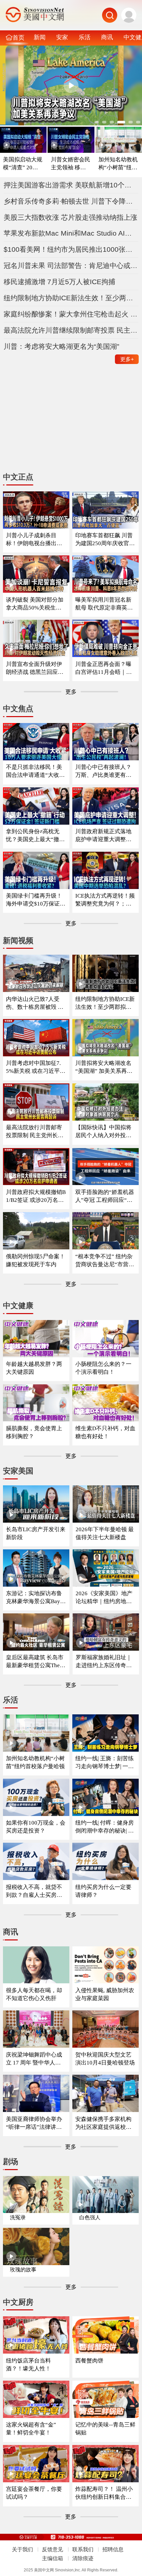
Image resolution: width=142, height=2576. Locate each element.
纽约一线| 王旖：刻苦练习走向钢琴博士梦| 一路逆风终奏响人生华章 (105, 1763)
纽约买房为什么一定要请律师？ (103, 1891)
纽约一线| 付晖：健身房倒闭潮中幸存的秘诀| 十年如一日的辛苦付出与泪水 (105, 1827)
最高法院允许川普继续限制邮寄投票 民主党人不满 (71, 330)
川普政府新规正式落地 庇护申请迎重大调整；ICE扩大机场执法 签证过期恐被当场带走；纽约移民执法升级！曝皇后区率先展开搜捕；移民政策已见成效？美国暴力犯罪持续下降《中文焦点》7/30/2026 (105, 836)
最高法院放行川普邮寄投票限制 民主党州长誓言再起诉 (35, 1132)
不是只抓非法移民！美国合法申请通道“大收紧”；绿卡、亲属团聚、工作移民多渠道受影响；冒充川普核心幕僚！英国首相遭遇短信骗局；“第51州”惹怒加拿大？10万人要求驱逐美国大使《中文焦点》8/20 (35, 771)
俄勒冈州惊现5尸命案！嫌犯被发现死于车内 (35, 1260)
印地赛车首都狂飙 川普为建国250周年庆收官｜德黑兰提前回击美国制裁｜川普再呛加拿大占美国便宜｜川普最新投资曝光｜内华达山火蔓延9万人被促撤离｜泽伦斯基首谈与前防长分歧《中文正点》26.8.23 (105, 540)
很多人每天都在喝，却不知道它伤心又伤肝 (34, 1994)
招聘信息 (113, 2549)
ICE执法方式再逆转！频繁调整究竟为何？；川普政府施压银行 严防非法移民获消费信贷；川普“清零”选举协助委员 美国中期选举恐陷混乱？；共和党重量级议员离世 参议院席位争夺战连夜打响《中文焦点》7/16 (105, 900)
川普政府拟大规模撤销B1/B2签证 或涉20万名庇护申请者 (36, 1196)
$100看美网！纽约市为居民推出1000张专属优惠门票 (71, 249)
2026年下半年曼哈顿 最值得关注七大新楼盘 (105, 1533)
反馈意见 (53, 2549)
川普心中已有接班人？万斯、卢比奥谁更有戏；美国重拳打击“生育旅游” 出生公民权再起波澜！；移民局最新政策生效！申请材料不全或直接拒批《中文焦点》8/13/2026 (105, 771)
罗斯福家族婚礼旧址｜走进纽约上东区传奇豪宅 (104, 1662)
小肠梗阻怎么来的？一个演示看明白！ (103, 1368)
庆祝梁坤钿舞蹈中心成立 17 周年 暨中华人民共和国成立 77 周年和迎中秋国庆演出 (35, 2059)
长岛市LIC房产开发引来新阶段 (36, 1533)
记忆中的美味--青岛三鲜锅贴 (105, 2429)
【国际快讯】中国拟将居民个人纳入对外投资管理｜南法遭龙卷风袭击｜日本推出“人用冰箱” (103, 1132)
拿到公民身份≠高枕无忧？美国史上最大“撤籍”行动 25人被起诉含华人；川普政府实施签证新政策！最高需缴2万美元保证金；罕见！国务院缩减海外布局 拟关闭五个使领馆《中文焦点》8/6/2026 (35, 836)
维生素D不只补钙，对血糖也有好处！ (105, 1432)
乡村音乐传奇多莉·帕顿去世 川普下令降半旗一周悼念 (71, 201)
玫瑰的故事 (23, 2270)
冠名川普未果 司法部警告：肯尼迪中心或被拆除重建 (71, 265)
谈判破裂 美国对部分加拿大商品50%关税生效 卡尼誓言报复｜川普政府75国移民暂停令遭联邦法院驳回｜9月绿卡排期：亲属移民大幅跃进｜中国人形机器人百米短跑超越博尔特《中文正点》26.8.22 (35, 604)
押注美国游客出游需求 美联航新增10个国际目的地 (71, 185)
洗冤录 (18, 2217)
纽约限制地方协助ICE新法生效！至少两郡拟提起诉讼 (71, 298)
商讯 (107, 37)
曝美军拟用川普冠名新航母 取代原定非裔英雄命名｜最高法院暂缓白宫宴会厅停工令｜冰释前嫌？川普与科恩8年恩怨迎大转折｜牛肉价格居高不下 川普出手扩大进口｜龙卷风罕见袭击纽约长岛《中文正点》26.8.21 (105, 604)
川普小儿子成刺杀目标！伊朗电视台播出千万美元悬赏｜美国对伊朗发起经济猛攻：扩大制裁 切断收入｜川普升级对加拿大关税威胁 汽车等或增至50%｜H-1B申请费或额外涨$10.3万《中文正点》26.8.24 (35, 540)
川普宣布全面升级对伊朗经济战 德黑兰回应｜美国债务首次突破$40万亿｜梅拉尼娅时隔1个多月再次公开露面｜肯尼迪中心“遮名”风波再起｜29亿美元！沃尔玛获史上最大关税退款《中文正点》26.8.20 (36, 668)
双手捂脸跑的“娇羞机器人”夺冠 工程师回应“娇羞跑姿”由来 (105, 1196)
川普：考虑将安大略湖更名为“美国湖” (61, 346)
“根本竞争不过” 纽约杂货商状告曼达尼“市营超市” (105, 1261)
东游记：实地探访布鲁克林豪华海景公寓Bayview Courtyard (35, 1598)
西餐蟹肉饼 (89, 2361)
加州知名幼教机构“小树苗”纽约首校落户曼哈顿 (118, 164)
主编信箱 (53, 2558)
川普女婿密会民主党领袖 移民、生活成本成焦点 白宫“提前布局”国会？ (71, 164)
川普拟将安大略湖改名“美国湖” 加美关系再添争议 (104, 1067)
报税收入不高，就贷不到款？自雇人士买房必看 (34, 1891)
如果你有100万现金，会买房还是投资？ (36, 1827)
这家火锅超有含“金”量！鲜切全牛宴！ (31, 2429)
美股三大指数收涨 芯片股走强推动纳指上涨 (71, 217)
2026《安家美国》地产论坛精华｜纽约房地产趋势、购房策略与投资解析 (104, 1598)
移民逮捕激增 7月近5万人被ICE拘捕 (59, 282)
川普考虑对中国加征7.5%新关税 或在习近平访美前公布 (36, 1067)
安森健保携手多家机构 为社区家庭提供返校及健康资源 (103, 2123)
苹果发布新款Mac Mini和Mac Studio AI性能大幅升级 (71, 233)
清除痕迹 (83, 2558)
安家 (62, 37)
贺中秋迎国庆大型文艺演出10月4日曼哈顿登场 (105, 2059)
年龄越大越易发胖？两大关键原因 (34, 1368)
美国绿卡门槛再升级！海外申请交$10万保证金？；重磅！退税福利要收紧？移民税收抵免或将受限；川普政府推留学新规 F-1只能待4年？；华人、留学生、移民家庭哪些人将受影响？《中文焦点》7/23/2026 (36, 900)
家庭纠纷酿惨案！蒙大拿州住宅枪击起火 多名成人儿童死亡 (71, 314)
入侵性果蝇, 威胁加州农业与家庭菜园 (105, 1994)
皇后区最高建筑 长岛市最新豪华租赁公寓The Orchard (35, 1662)
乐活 (85, 37)
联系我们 (83, 2549)
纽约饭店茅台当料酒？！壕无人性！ (28, 2365)
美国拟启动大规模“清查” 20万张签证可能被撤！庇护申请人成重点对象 (23, 164)
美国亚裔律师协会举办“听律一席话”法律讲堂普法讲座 (34, 2123)
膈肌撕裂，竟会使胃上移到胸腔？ (34, 1432)
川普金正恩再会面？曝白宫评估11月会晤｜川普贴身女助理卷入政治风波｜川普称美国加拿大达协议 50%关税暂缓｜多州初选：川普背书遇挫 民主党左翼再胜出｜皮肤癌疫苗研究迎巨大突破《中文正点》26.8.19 (104, 668)
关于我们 (22, 2549)
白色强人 (90, 2217)
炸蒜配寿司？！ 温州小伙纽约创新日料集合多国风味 (104, 2493)
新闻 (40, 37)
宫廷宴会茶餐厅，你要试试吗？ (34, 2493)
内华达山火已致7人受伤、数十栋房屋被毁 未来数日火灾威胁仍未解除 (35, 1003)
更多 (127, 359)
